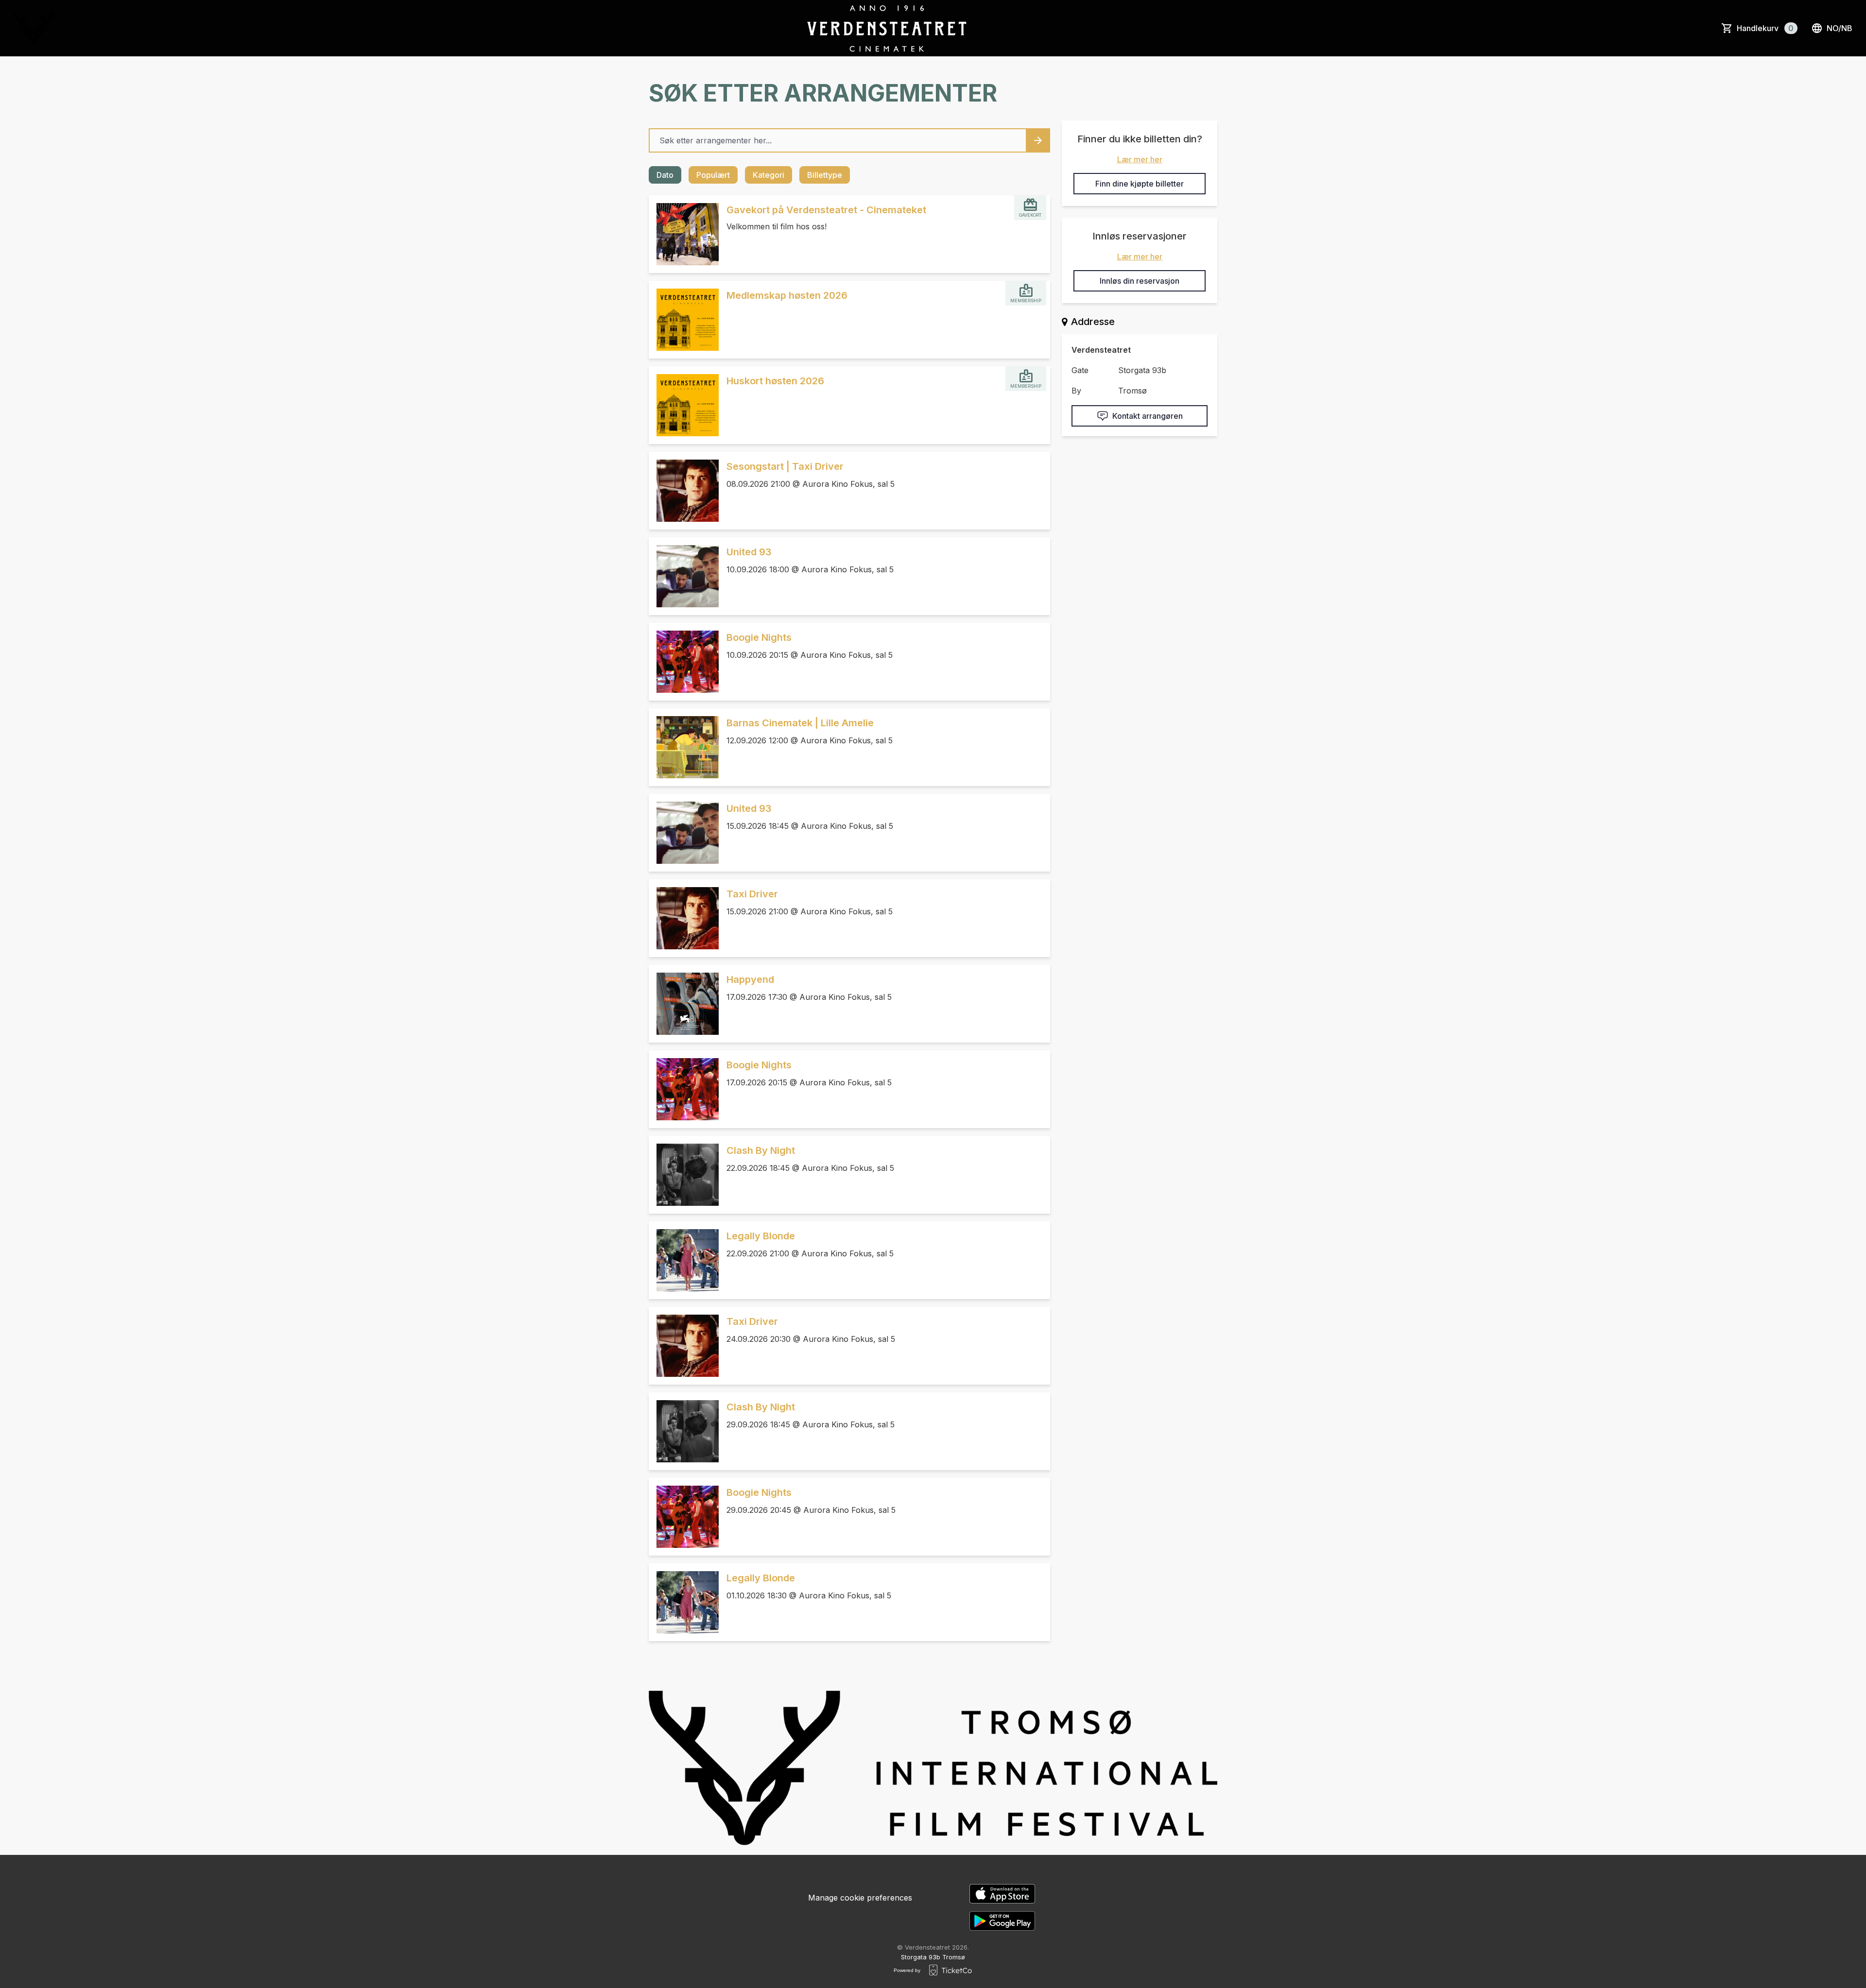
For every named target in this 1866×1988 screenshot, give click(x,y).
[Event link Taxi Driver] (684, 918)
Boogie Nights (759, 637)
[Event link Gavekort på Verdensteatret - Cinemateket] (684, 234)
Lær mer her (1140, 159)
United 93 (749, 552)
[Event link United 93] (684, 576)
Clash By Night (761, 1150)
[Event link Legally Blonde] (684, 1260)
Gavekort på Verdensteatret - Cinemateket (826, 210)
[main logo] (33, 28)
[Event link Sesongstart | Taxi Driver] (684, 491)
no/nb (1840, 28)
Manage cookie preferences (860, 1898)
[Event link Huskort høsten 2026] (684, 405)
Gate (1080, 370)
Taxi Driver (752, 894)
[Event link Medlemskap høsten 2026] (684, 320)
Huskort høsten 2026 (775, 381)
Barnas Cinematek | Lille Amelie (800, 723)
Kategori (769, 175)
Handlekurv (1765, 28)
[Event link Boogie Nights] (684, 662)
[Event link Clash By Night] (684, 1175)
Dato (665, 175)
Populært (713, 175)
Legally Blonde (761, 1236)
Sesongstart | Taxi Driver (785, 466)
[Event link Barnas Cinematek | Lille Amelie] (684, 747)
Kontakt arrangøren (1148, 416)
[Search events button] (1038, 140)
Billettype (825, 175)
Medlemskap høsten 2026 (787, 295)
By (1076, 391)
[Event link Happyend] (684, 1004)
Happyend (750, 979)
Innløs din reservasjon (1140, 281)
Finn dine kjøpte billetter (1140, 184)
